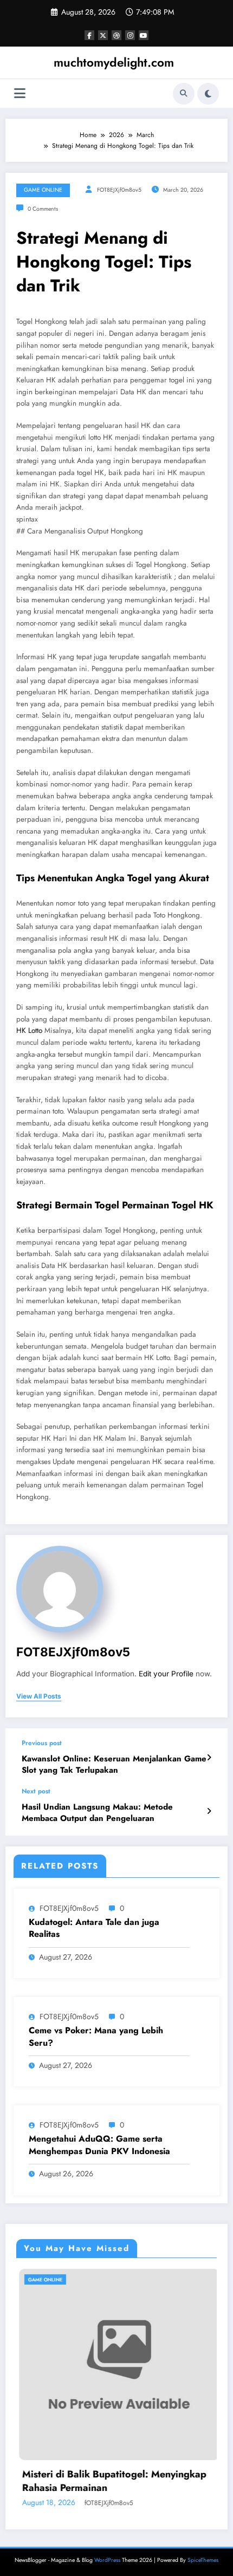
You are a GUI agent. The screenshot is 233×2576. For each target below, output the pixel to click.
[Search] (184, 94)
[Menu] (20, 93)
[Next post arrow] (209, 1811)
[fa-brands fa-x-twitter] (103, 35)
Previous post (42, 1743)
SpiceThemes (203, 2560)
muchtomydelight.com (114, 62)
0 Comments (43, 209)
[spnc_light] (208, 94)
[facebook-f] (89, 35)
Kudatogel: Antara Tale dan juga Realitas (94, 1928)
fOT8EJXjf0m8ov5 (119, 190)
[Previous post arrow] (209, 1758)
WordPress (107, 2560)
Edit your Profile (166, 1674)
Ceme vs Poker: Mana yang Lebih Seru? (96, 2037)
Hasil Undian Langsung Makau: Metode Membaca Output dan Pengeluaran (97, 1813)
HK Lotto (29, 1030)
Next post (36, 1791)
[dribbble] (116, 35)
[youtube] (144, 35)
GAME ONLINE (43, 190)
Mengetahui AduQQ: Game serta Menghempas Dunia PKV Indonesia (99, 2145)
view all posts (39, 1696)
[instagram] (130, 35)
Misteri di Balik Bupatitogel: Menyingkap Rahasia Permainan (112, 2481)
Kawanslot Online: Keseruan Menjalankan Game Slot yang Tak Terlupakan (114, 1765)
